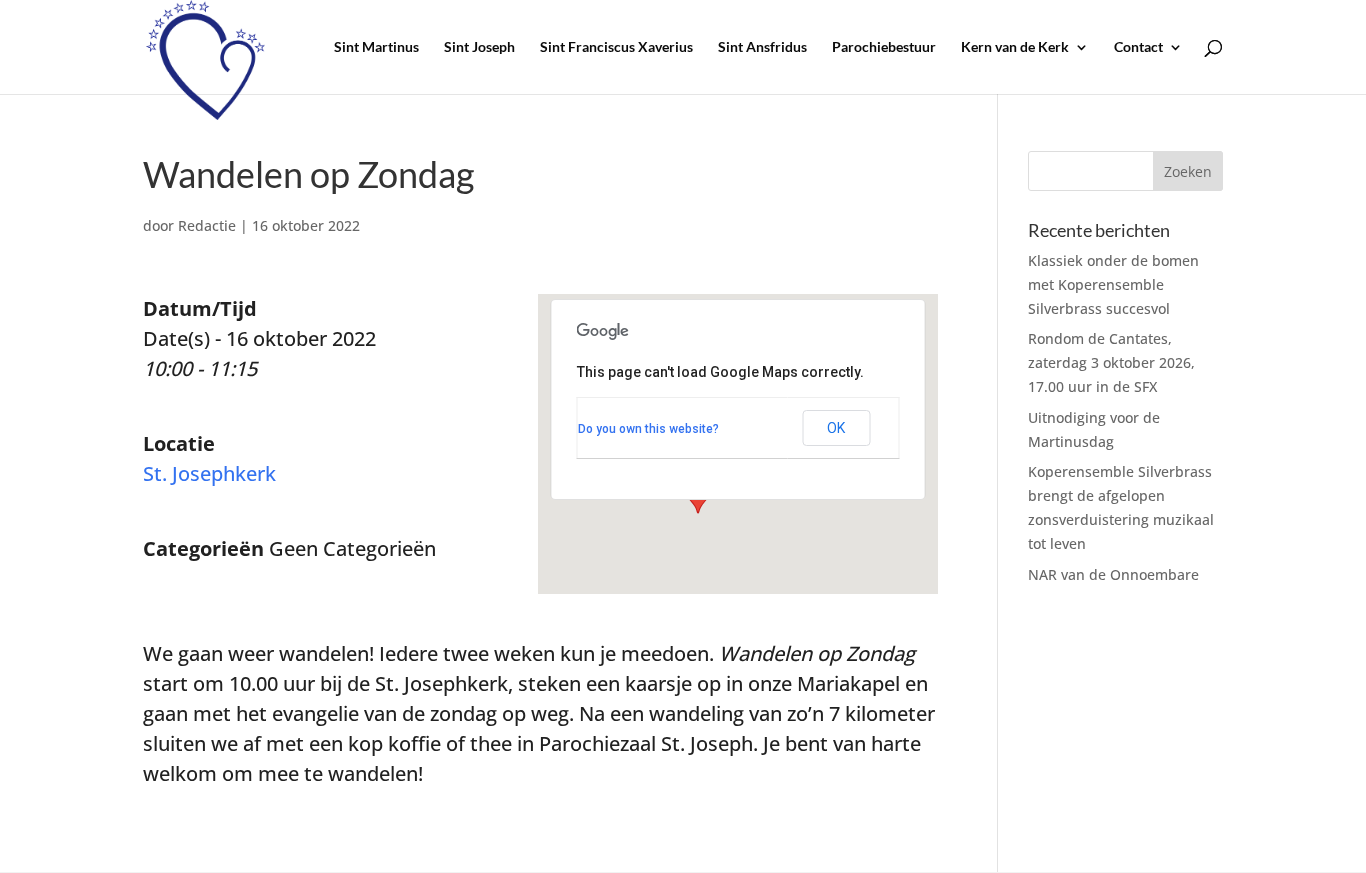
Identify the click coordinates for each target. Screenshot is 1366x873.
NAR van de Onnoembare (1113, 574)
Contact (1138, 47)
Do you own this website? (648, 429)
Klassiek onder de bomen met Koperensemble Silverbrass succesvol (1113, 284)
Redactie (207, 225)
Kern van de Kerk (1015, 47)
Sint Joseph (479, 47)
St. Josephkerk (209, 473)
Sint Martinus (376, 47)
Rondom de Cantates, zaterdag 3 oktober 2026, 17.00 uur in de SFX (1111, 362)
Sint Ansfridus (762, 47)
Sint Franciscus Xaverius (616, 47)
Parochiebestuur (884, 47)
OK (836, 428)
